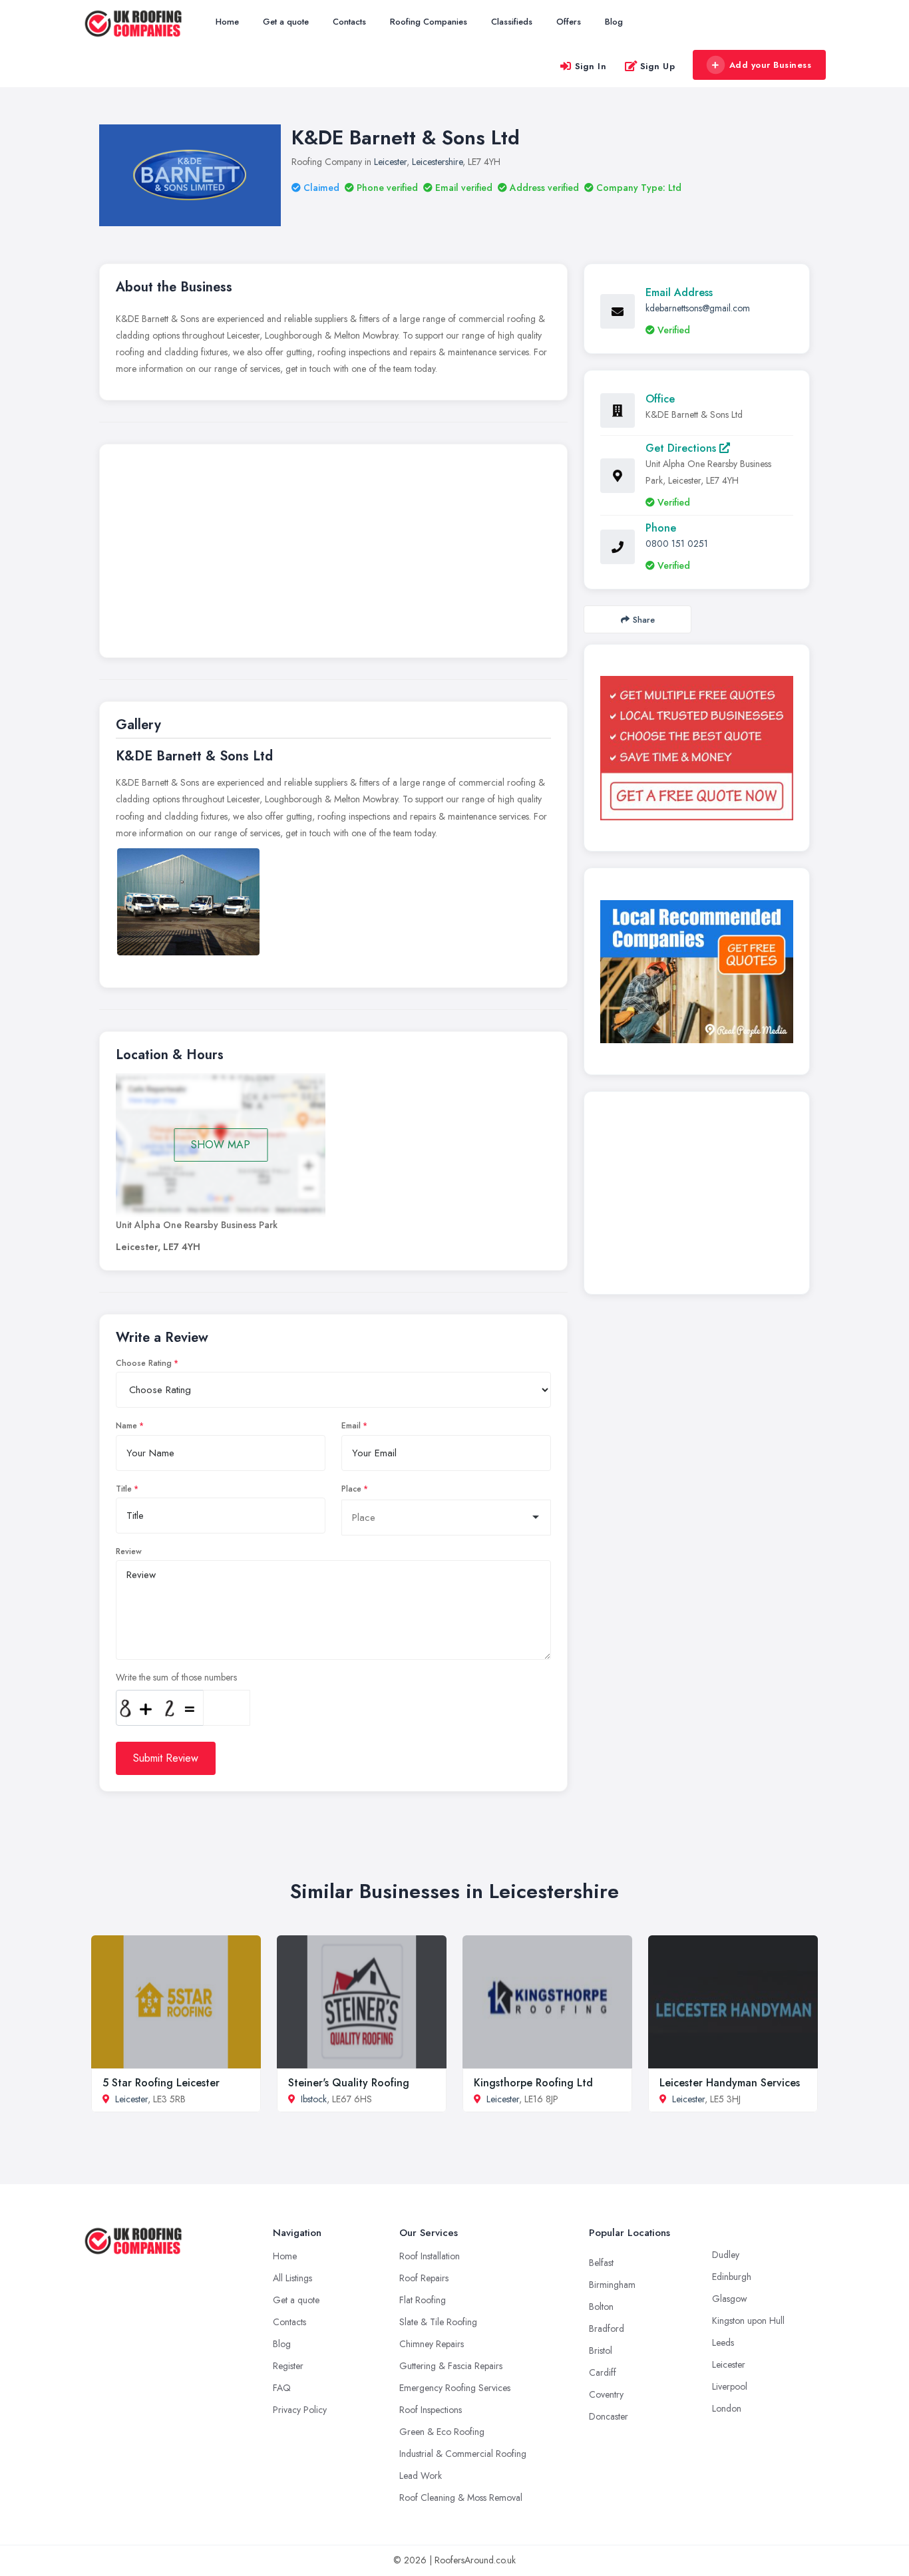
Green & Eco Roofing (442, 2432)
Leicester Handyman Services (730, 2083)
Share (644, 620)
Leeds (723, 2342)
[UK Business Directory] (697, 972)
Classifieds (512, 22)
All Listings (292, 2278)
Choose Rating (144, 1363)
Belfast (601, 2263)
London (727, 2408)
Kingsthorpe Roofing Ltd (533, 2083)
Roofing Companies (429, 22)
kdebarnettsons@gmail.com (698, 308)
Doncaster (609, 2416)
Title (124, 1489)
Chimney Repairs (432, 2344)
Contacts (349, 22)
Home (227, 22)
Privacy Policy (300, 2410)
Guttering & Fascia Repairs (451, 2366)
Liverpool (730, 2386)
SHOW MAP (221, 1145)
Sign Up (658, 66)
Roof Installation (430, 2256)
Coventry (606, 2394)
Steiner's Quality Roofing (349, 2083)
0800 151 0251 (677, 544)
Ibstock (314, 2099)
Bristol (601, 2350)
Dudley (726, 2255)
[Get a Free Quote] (697, 748)
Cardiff (603, 2372)
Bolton (601, 2307)
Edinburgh (732, 2277)
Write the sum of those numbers (176, 1677)
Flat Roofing (423, 2300)
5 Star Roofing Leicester (161, 2083)
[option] (188, 902)
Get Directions (682, 448)
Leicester (390, 162)
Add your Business (771, 65)
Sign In (591, 66)
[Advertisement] (333, 554)
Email (351, 1426)
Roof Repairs (424, 2278)
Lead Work (421, 2476)
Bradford (607, 2329)
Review (129, 1551)
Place (351, 1489)
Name (126, 1426)
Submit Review (166, 1758)
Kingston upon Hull (748, 2321)
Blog (614, 22)
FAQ (282, 2388)
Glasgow (730, 2299)
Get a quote (286, 22)
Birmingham (612, 2285)
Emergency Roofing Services (455, 2388)
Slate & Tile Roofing (438, 2322)
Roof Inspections (431, 2410)
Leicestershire (437, 162)
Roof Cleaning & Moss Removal (461, 2497)
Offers (569, 22)
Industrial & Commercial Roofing (463, 2454)
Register (288, 2366)
